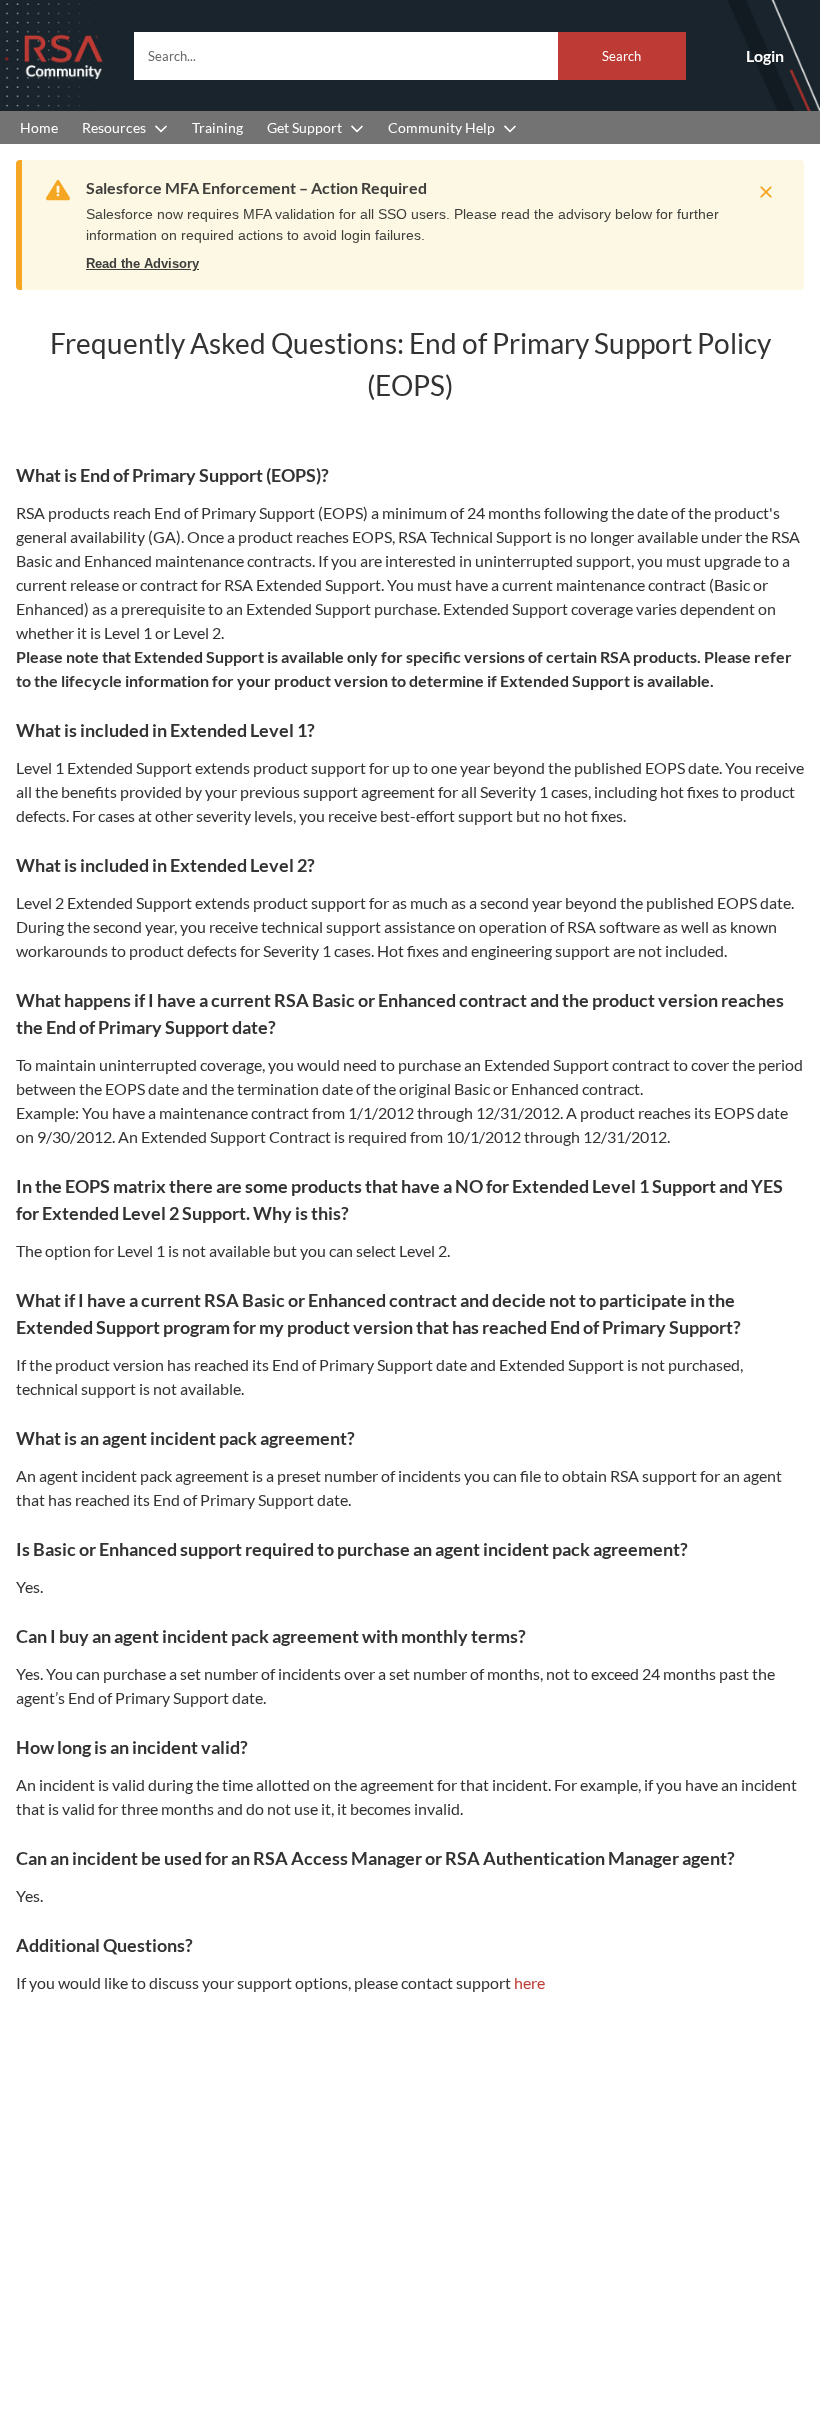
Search (621, 56)
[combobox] (410, 56)
